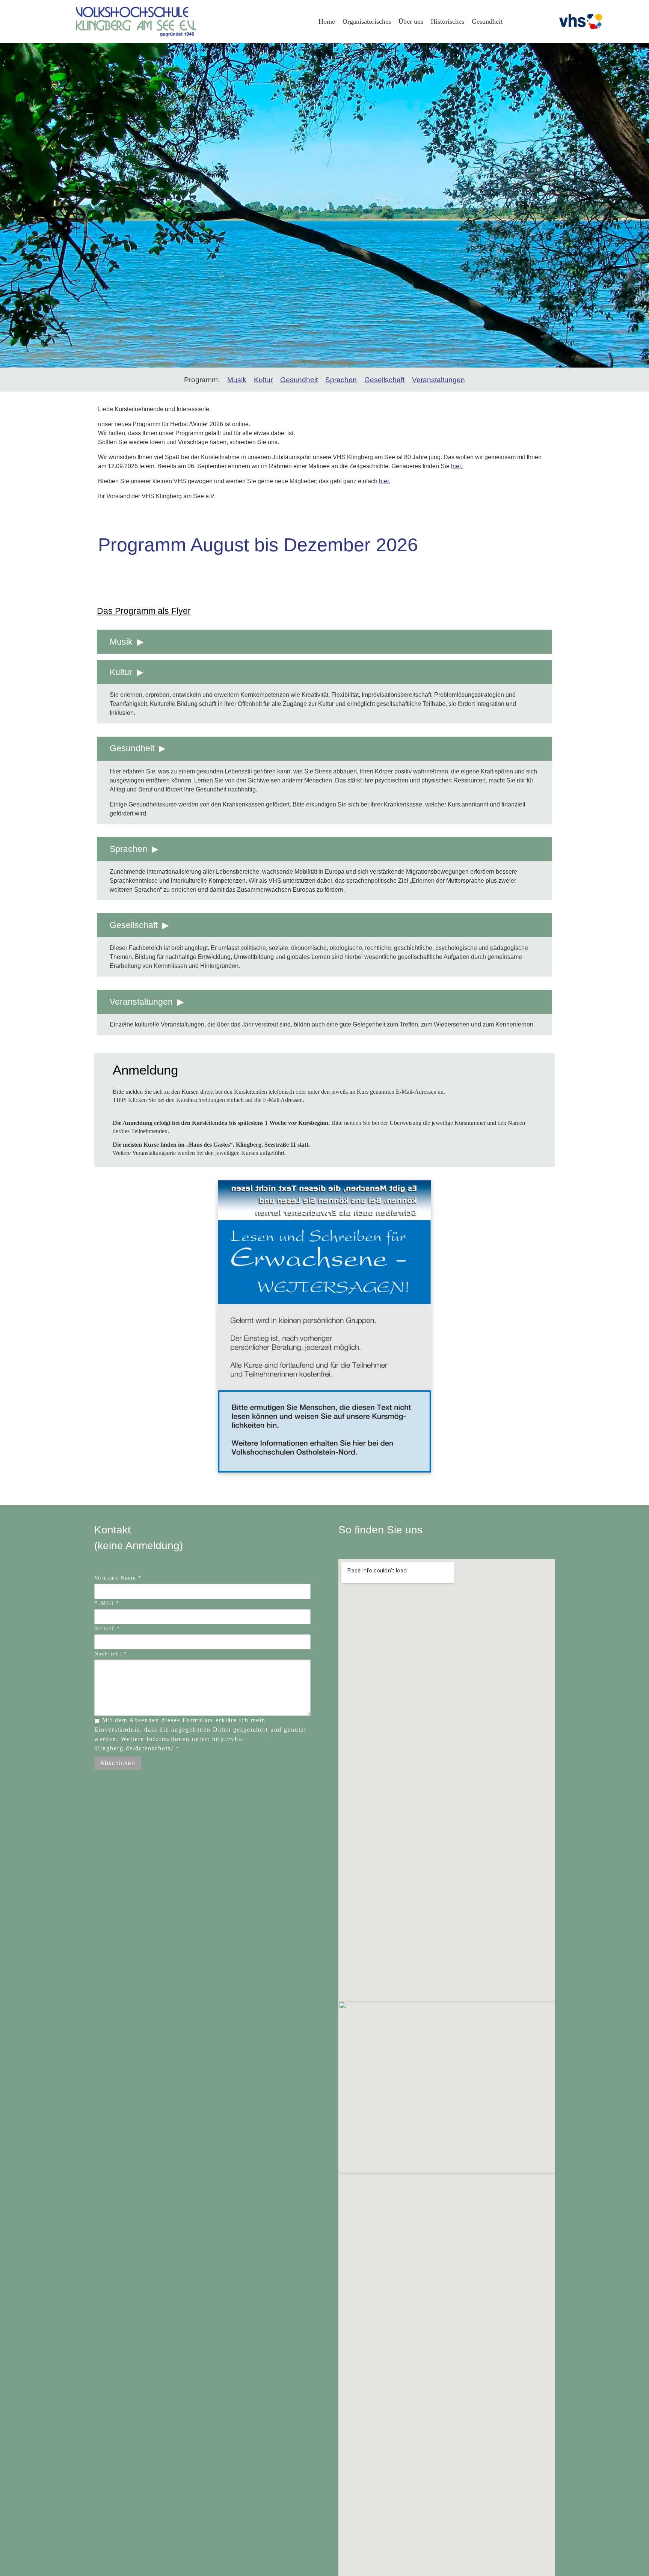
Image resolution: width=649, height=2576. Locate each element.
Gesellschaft (384, 380)
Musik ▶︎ (127, 642)
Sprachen (341, 380)
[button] (9, 205)
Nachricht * (111, 1654)
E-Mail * (107, 1603)
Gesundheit (299, 380)
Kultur (263, 380)
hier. (457, 466)
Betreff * (107, 1629)
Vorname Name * (118, 1578)
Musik (237, 380)
